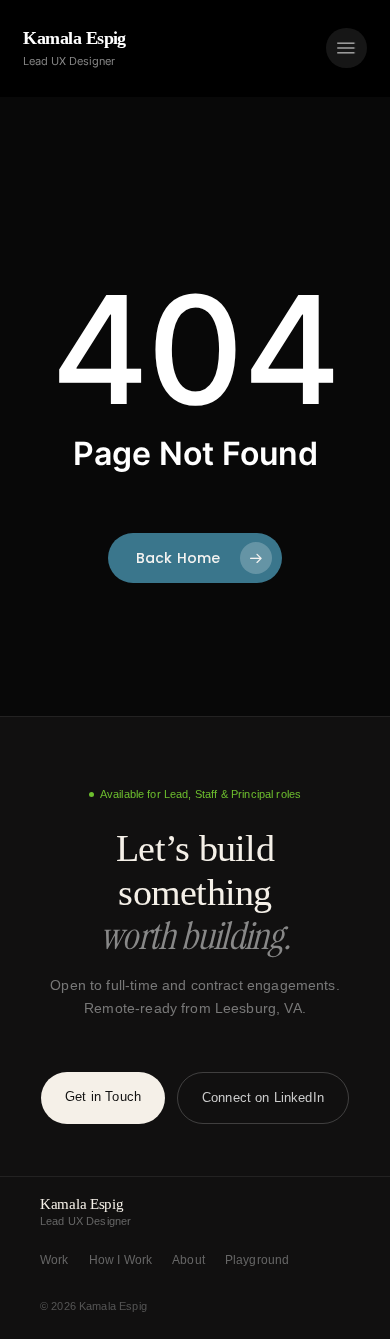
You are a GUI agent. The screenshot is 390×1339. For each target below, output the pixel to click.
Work (54, 1260)
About (188, 1260)
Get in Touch (103, 1096)
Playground (257, 1260)
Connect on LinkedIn (263, 1097)
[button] (346, 48)
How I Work (121, 1260)
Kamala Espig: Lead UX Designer (194, 48)
